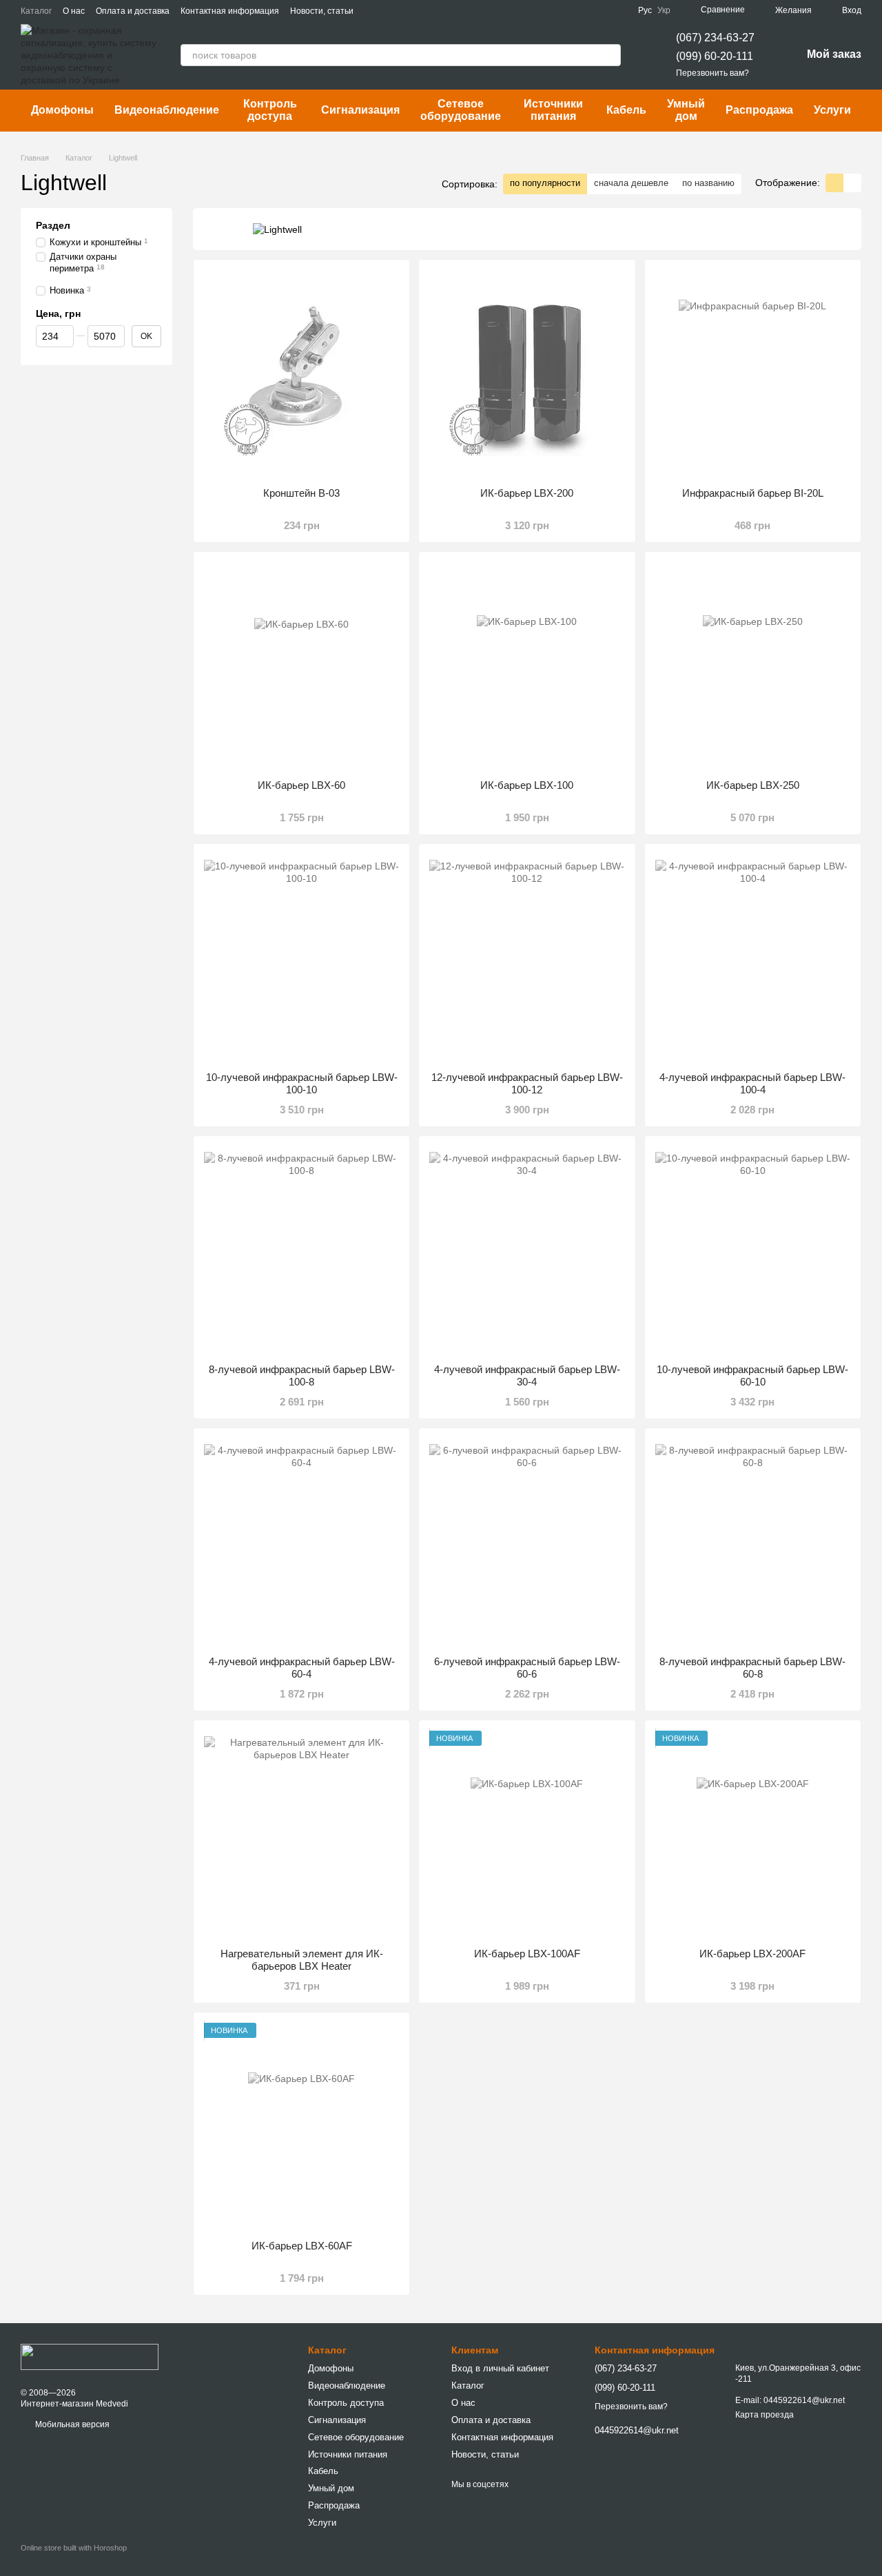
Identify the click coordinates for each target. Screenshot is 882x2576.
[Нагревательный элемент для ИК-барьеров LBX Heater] (301, 1834)
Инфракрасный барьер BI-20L (753, 493)
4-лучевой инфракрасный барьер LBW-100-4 (752, 1083)
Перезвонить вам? (712, 73)
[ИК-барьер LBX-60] (301, 666)
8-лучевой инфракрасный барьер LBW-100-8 (302, 1375)
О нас (74, 11)
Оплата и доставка (133, 11)
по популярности (545, 183)
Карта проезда (765, 2415)
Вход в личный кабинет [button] (500, 2368)
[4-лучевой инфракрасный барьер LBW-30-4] (527, 1250)
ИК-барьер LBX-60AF (302, 2246)
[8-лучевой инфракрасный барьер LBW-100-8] (301, 1250)
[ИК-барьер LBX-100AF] (527, 1834)
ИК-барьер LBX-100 (527, 785)
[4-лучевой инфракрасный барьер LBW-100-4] (753, 958)
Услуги (832, 110)
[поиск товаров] (610, 55)
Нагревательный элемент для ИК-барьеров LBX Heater (302, 1960)
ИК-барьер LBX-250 (753, 785)
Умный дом (686, 110)
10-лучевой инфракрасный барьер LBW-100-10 (302, 1083)
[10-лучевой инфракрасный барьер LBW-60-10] (753, 1250)
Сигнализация (360, 110)
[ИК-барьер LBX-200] (527, 373)
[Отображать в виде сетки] (834, 183)
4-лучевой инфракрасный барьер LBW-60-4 (302, 1668)
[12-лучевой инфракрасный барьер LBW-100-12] (527, 958)
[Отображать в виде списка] (852, 183)
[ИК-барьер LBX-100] (527, 666)
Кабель (626, 110)
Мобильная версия (71, 2424)
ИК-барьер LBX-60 (301, 785)
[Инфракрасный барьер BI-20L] (753, 373)
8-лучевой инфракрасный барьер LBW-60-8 (752, 1668)
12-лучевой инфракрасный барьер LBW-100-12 (527, 1083)
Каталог (36, 11)
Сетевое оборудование (461, 110)
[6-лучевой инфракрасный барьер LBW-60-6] (527, 1542)
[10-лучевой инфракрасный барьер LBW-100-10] (301, 958)
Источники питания (553, 110)
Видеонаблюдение (167, 110)
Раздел (53, 225)
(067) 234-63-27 (715, 38)
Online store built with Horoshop (74, 2548)
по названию (708, 183)
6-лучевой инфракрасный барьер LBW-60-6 (527, 1668)
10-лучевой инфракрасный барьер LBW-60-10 (752, 1375)
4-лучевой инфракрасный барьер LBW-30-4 (527, 1375)
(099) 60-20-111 (715, 56)
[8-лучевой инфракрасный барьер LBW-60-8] (753, 1542)
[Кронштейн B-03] (301, 373)
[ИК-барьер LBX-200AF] (753, 1834)
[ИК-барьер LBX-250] (753, 666)
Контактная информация (230, 11)
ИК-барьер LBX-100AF (527, 1954)
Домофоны (62, 110)
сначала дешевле (631, 183)
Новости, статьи (322, 11)
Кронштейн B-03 (301, 493)
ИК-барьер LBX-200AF (752, 1954)
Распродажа (759, 110)
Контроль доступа (270, 110)
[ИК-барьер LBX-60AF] (301, 2126)
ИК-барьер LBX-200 (527, 493)
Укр (664, 10)
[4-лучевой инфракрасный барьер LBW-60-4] (301, 1542)
